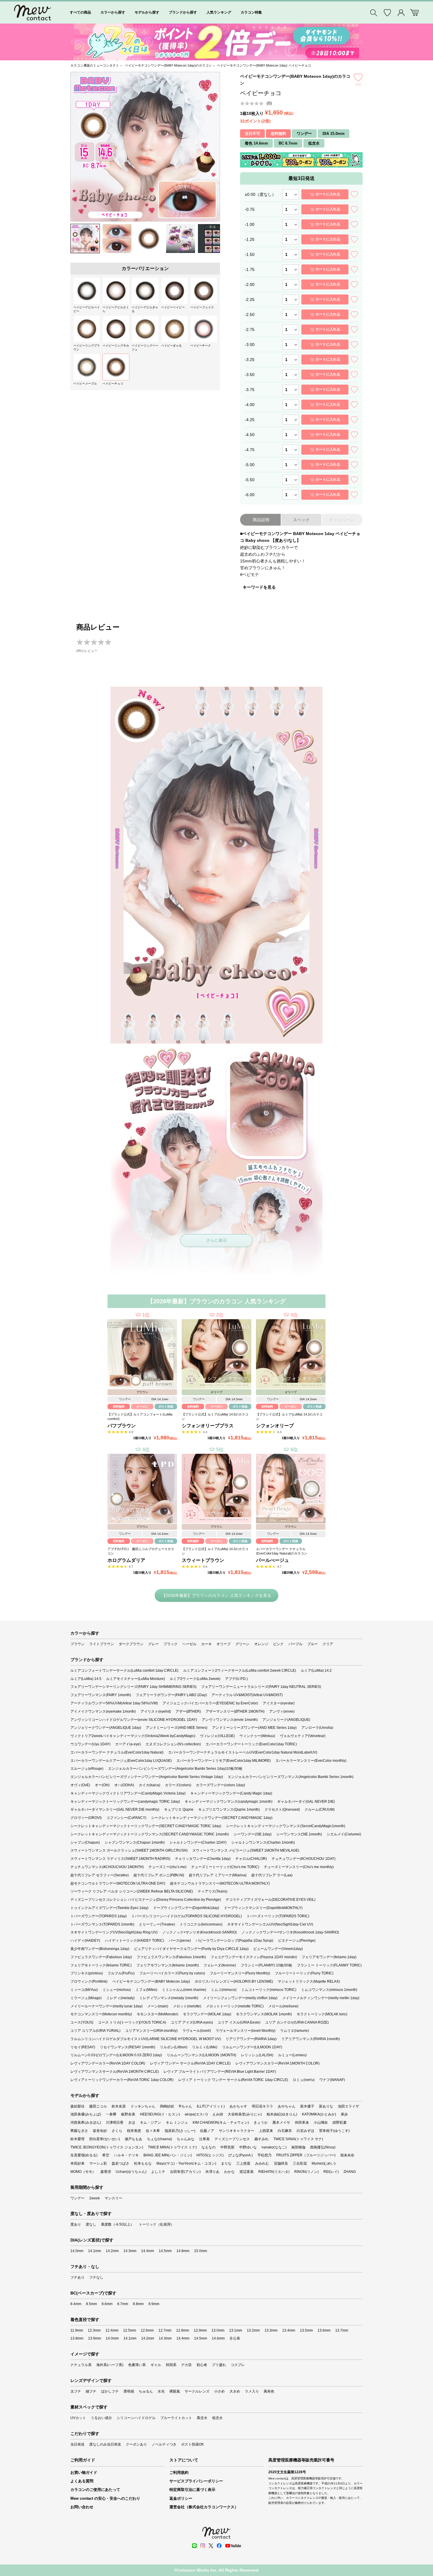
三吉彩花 (300, 2163)
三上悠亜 (243, 2163)
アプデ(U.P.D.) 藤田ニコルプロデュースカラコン (141, 1551)
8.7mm (123, 2304)
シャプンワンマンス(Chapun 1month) (135, 1842)
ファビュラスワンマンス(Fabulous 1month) (171, 1957)
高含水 (202, 2418)
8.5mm (91, 2304)
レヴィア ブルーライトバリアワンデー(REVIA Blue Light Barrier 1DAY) (220, 2072)
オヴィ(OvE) (80, 1785)
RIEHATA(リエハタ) (274, 2172)
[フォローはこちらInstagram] (203, 2546)
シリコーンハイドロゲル (136, 2418)
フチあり (77, 2277)
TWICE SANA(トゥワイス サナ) (298, 2139)
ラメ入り (252, 2391)
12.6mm (147, 2330)
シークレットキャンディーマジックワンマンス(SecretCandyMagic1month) (286, 1826)
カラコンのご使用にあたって (95, 2490)
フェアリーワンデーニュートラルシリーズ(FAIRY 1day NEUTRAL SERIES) (261, 1687)
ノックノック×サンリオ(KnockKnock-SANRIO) (200, 1932)
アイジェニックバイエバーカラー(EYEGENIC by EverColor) (210, 1703)
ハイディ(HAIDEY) (85, 1941)
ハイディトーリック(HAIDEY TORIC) (134, 1941)
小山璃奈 (321, 2123)
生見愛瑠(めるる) (84, 2155)
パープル (295, 1644)
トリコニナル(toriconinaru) (201, 1924)
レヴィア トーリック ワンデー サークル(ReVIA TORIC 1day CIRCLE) (233, 2080)
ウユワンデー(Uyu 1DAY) (90, 1744)
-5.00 (250, 465)
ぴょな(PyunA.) (241, 2155)
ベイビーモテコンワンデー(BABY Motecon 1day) (151, 1981)
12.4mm (112, 2330)
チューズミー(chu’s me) (167, 1867)
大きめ (235, 2391)
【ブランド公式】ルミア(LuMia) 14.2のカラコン (289, 1417)
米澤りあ (212, 2172)
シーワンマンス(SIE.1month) (299, 1834)
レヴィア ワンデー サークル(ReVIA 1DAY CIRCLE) (190, 2063)
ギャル (156, 2365)
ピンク (278, 1644)
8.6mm (107, 2304)
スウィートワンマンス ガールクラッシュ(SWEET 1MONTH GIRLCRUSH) (129, 1850)
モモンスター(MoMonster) (157, 2014)
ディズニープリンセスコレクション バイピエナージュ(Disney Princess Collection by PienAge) (146, 1900)
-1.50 (250, 254)
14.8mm (183, 2251)
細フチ (91, 2391)
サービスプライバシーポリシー (196, 2481)
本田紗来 (77, 2163)
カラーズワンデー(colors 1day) (220, 1785)
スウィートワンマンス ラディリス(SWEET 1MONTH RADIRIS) (120, 1859)
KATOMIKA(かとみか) (319, 2114)
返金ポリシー (181, 2498)
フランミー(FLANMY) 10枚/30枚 (266, 1965)
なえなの (209, 2147)
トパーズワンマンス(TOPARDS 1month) (102, 1924)
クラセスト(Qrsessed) (282, 1810)
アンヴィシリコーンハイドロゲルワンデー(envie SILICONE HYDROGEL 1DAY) (134, 1720)
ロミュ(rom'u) (304, 2080)
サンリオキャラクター (237, 2131)
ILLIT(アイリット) (211, 2106)
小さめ (219, 2391)
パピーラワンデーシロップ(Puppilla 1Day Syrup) (234, 1941)
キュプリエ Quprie (179, 1810)
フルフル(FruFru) (121, 1973)
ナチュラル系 (81, 2365)
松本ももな (143, 2163)
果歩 (344, 2114)
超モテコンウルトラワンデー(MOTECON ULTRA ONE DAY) (118, 1883)
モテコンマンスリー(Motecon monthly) (101, 2014)
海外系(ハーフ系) (110, 2365)
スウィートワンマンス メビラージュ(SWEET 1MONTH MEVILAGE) (246, 1850)
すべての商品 (80, 12)
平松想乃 (265, 2155)
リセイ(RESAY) (83, 2047)
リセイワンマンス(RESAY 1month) (128, 2047)
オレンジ (261, 1644)
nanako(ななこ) (274, 2147)
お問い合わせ (82, 2507)
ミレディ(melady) (120, 1998)
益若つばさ (120, 2163)
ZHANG (350, 2172)
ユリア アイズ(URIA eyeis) (192, 2022)
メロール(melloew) (283, 2006)
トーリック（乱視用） (156, 2224)
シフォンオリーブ (275, 1426)
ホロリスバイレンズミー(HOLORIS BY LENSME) (234, 1981)
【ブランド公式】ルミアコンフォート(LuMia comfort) (140, 1417)
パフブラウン (122, 1426)
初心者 (202, 2365)
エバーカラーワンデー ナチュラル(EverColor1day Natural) (117, 1752)
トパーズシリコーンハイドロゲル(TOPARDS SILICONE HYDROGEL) (187, 1916)
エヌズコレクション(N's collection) (173, 1744)
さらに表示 (216, 1240)
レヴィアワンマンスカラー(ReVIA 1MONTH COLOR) (277, 2063)
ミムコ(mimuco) (224, 1990)
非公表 (235, 2338)
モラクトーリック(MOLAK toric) (322, 2014)
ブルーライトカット (176, 2418)
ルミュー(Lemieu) (292, 2055)
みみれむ (262, 2163)
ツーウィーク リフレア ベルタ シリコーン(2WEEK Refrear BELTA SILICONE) (132, 1891)
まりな (226, 2163)
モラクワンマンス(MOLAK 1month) (264, 2014)
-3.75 (250, 390)
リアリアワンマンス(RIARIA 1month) (311, 2039)
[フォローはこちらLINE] (194, 2546)
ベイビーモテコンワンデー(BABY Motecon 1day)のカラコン (168, 65)
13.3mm (271, 2330)
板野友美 (128, 2114)
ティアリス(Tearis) (213, 1891)
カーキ (206, 1644)
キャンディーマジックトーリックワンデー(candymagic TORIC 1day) (125, 1802)
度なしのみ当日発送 (105, 2444)
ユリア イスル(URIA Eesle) (239, 2022)
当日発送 (77, 2444)
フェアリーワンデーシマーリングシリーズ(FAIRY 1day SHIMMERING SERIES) (133, 1687)
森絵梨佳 (77, 2106)
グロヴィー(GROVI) (86, 1818)
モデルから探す (147, 12)
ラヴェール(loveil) (197, 2031)
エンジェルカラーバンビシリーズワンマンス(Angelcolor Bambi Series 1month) (291, 1777)
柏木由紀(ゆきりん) (282, 2114)
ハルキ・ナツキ (126, 2155)
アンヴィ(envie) (282, 1711)
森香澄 (106, 2172)
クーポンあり (136, 2444)
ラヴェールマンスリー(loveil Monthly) (246, 2031)
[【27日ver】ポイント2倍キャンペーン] (216, 42)
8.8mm (138, 2304)
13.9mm (95, 2338)
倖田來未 (302, 2123)
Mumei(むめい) (324, 2163)
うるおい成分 (101, 2418)
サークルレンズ (197, 2391)
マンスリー (113, 2198)
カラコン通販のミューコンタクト (95, 65)
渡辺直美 (247, 2172)
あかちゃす (238, 2106)
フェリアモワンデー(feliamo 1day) (329, 1957)
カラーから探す (113, 12)
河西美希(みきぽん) (86, 2123)
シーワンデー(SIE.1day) (253, 1834)
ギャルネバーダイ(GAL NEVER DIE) (306, 1802)
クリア (328, 1644)
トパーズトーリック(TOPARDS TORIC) (278, 1916)
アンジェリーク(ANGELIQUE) (286, 1720)
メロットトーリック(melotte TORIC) (235, 2006)
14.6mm (218, 2338)
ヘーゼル (189, 1644)
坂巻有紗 (100, 2131)
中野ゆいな (248, 2147)
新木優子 (307, 2106)
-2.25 (250, 299)
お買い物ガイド (84, 2472)
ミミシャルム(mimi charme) (184, 1990)
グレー (153, 1644)
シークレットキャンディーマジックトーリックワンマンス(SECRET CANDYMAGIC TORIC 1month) (150, 1834)
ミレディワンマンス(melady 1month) (169, 1998)
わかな (229, 2172)
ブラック (171, 1644)
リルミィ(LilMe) (205, 2047)
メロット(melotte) (187, 2006)
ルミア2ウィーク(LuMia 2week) (195, 1679)
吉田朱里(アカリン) (185, 2172)
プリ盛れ (219, 2365)
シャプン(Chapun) (85, 1842)
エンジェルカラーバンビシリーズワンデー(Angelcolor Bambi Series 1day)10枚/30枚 (175, 1769)
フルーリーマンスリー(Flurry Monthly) (240, 1973)
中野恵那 (227, 2147)
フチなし (96, 2277)
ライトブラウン (102, 1644)
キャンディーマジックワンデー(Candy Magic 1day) (231, 1793)
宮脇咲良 (281, 2163)
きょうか (261, 2123)
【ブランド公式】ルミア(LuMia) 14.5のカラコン (215, 1417)
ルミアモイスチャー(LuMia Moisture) (135, 1679)
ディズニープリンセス (232, 2139)
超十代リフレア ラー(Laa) (272, 1875)
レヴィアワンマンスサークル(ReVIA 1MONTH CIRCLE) (115, 2072)
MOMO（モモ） (83, 2172)
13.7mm (342, 2330)
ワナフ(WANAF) (332, 2080)
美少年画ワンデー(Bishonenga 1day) (100, 1949)
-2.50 (250, 314)
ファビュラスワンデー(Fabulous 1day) (101, 1957)
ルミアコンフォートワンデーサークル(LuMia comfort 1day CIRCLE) (124, 1671)
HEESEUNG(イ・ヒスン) (160, 2114)
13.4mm (289, 2330)
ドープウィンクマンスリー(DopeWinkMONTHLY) (263, 1908)
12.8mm (183, 2330)
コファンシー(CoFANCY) (126, 1818)
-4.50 (250, 435)
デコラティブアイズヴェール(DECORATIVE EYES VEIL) (271, 1900)
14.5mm (165, 2251)
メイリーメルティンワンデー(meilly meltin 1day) (321, 1998)
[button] (72, 42)
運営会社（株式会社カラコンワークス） (204, 2507)
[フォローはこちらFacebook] (219, 2546)
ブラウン (77, 1644)
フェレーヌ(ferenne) (220, 1965)
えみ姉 (218, 2114)
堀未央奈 (347, 2155)
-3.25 (250, 360)
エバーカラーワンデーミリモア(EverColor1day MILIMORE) (224, 1761)
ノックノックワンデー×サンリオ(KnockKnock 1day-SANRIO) (290, 1932)
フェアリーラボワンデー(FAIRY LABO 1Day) (171, 1695)
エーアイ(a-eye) (128, 1744)
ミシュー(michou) (117, 1990)
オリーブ (224, 1644)
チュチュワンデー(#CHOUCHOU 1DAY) (304, 1859)
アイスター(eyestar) (279, 1703)
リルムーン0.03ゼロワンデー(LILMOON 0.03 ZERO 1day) (116, 2055)
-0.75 (250, 209)
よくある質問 (82, 2481)
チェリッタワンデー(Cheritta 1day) (203, 1859)
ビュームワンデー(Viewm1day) (278, 1949)
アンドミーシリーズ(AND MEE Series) (177, 1728)
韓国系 (171, 2365)
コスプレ (238, 2365)
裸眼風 (175, 2391)
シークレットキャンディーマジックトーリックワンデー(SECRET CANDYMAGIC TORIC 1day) (146, 1826)
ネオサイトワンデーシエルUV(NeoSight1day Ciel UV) (270, 1924)
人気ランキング (219, 12)
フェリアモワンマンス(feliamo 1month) (168, 1965)
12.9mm (200, 2330)
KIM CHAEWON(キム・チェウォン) (221, 2123)
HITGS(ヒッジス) (210, 2155)
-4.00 (250, 405)
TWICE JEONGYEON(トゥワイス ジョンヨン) (107, 2147)
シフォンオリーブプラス (208, 1426)
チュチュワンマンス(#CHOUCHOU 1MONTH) (107, 1867)
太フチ (76, 2391)
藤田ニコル (98, 2106)
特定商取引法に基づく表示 (192, 2490)
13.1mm (236, 2330)
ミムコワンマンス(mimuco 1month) (329, 1990)
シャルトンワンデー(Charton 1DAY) (198, 1842)
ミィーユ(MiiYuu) (84, 1990)
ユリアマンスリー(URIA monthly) (151, 2031)
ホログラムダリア (126, 1560)
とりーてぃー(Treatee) (157, 1924)
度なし (91, 2224)
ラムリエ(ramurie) (295, 2031)
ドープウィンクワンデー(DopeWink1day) (186, 1908)
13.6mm (324, 2330)
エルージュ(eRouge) (87, 1769)
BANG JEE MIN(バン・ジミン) (168, 2155)
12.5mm (130, 2330)
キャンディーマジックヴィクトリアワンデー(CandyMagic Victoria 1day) (128, 1793)
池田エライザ (348, 2106)
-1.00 (250, 224)
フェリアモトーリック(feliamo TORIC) (101, 1965)
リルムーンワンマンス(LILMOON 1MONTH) (201, 2055)
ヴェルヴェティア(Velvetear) (303, 1736)
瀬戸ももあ (133, 2139)
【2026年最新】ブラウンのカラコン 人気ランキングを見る (216, 1595)
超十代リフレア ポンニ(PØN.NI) (159, 1875)
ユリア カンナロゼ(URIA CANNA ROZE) (297, 2022)
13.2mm (253, 2330)
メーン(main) (158, 2006)
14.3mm (130, 2251)
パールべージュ (272, 1560)
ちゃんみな (186, 2139)
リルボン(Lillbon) (174, 2047)
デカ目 (186, 2365)
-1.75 (250, 269)
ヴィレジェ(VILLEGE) (217, 1736)
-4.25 (250, 420)
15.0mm (201, 2251)
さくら (117, 2131)
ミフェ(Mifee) (146, 1990)
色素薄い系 (137, 2365)
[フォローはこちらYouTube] (233, 2546)
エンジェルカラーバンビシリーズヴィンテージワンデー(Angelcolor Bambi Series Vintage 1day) (147, 1777)
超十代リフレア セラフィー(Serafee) (100, 1875)
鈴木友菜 (119, 2106)
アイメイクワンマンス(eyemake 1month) (103, 1711)
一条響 (111, 2114)
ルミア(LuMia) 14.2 (316, 1671)
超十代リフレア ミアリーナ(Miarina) (218, 1875)
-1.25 (250, 239)
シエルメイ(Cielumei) (344, 1834)
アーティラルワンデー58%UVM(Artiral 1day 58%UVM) (114, 1703)
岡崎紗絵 (167, 2106)
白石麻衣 (285, 2131)
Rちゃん (185, 2106)
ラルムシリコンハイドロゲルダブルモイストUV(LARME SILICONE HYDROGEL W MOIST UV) (146, 2039)
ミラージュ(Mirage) (86, 1998)
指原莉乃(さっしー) (180, 2131)
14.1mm (95, 2251)
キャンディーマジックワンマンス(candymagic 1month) (229, 1802)
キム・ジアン (151, 2123)
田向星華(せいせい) (105, 2139)
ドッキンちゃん (143, 2106)
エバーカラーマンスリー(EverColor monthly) (311, 1761)
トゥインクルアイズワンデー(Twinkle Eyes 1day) (109, 1908)
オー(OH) (102, 1785)
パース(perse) (180, 1941)
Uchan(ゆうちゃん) (131, 2172)
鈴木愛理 (77, 2139)
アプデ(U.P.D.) (236, 1679)
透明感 (129, 2391)
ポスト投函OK (192, 2444)
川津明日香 (115, 2123)
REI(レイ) (331, 2172)
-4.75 (250, 450)
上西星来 (266, 2131)
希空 (106, 2155)
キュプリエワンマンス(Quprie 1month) (229, 1810)
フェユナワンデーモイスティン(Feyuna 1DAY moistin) (254, 1957)
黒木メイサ (281, 2123)
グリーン (242, 1644)
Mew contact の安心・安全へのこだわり (105, 2498)
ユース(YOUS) (82, 2022)
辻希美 (204, 2139)
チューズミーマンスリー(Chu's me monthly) (299, 1867)
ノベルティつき (164, 2444)
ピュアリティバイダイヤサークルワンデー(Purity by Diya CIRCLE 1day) (191, 1949)
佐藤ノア (207, 2131)
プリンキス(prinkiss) (87, 1973)
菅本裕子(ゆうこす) (334, 2131)
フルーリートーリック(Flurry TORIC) (304, 1973)
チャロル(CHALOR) (251, 1859)
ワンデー (77, 2198)
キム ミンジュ (177, 2123)
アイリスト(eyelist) (156, 1711)
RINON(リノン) (306, 2172)
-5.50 (250, 480)
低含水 (217, 2418)
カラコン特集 (251, 12)
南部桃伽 (298, 2147)
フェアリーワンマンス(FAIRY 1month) (101, 1695)
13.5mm (306, 2330)
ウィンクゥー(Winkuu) (257, 1736)
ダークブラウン (131, 1644)
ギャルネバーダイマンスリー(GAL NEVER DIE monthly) (115, 1810)
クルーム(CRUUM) (320, 1810)
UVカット (78, 2418)
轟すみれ (262, 2139)
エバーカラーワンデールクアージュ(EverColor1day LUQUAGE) (121, 1761)
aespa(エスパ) (196, 2114)
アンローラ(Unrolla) (317, 1728)
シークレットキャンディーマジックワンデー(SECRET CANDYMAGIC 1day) (212, 1818)
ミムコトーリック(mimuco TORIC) (269, 1990)
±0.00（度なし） (260, 194)
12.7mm (165, 2330)
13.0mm (218, 2330)
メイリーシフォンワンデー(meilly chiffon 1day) (240, 1998)
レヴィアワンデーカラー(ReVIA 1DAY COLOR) (108, 2063)
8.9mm (154, 2304)
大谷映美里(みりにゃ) (245, 2114)
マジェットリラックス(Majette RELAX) (309, 1981)
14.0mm (77, 2251)
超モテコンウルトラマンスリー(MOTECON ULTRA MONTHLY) (220, 1883)
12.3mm (94, 2330)
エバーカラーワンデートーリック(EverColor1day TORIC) (251, 1744)
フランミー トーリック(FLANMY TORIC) (329, 1965)
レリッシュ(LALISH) (257, 2055)
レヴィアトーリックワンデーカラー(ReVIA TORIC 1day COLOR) (122, 2080)
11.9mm (77, 2330)
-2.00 (250, 284)
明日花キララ (262, 2106)
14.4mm (148, 2251)
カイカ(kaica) (149, 1785)
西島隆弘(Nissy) (323, 2147)
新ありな (326, 2106)
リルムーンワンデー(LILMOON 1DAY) (252, 2047)
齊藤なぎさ (79, 2131)
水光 (161, 2391)
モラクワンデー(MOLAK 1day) (207, 2014)
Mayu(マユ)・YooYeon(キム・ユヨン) (186, 2163)
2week (95, 2198)
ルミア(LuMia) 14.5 (86, 1679)
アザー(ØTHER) (188, 1711)
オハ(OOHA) (124, 1785)
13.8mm (77, 2338)
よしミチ (158, 2172)
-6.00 (250, 495)
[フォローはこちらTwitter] (211, 2546)
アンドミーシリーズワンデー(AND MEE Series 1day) (254, 1728)
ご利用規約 (179, 2472)
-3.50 (250, 375)
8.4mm (76, 2304)
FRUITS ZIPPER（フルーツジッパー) (306, 2155)
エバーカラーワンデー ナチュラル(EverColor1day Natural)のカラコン (282, 1551)
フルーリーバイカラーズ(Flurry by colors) (172, 1973)
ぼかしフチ (110, 2391)
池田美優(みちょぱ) (86, 2114)
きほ (132, 2123)
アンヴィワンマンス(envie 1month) (230, 1720)
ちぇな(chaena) (160, 2139)
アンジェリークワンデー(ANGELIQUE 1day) (106, 1728)
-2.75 (250, 330)
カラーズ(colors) (178, 1785)
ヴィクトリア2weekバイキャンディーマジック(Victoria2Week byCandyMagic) (133, 1736)
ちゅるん (146, 2391)
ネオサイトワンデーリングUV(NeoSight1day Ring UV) (114, 1932)
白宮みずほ (305, 2131)
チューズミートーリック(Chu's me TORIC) (225, 1867)
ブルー (313, 1644)
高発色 (269, 2391)
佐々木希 (153, 2131)
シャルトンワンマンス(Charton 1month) (263, 1842)
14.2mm (112, 2251)
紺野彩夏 (340, 2123)
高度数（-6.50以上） (118, 2224)
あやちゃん (287, 2106)
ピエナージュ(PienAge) (297, 1941)
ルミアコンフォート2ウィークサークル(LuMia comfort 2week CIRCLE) (240, 1671)
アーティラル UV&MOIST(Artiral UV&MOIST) (247, 1695)
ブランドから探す (183, 12)
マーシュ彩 (98, 2163)
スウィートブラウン (203, 1560)
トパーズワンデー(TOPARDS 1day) (99, 1916)
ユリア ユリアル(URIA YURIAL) (95, 2031)
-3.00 (250, 345)
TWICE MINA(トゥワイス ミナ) (172, 2147)
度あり (76, 2224)
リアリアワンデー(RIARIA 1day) (251, 2039)
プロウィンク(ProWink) (89, 1981)
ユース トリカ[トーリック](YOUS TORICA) (132, 2022)
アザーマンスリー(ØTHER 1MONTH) (235, 1711)
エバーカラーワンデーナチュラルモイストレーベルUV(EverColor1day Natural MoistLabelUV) (243, 1752)
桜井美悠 (134, 2131)
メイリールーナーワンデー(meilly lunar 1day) (106, 2006)
